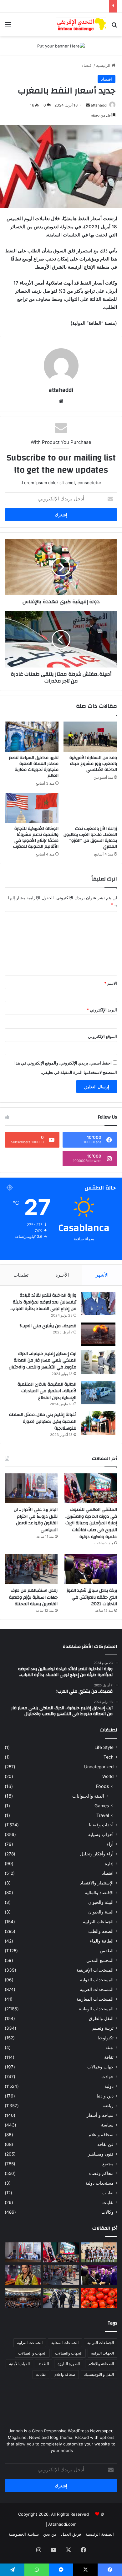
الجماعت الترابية (30, 2343)
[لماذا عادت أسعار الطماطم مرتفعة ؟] (99, 2298)
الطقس (107, 1951)
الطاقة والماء (102, 1941)
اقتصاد (87, 65)
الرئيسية (104, 65)
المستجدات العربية (97, 1989)
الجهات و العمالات (32, 2353)
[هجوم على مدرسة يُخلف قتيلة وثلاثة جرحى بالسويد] (61, 2298)
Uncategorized (99, 1767)
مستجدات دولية (99, 2183)
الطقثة (44, 2364)
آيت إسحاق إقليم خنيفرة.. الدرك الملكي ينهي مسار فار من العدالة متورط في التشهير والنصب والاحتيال (43, 1360)
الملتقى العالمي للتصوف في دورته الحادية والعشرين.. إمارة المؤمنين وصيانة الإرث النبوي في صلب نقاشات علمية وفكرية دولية (91, 1523)
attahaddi (99, 105)
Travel (103, 1815)
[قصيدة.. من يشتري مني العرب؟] (98, 1334)
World (108, 1776)
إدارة (109, 1864)
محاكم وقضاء (101, 2173)
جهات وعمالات (100, 2067)
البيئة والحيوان (101, 1902)
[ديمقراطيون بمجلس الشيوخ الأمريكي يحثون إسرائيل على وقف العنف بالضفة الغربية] (23, 2298)
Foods (102, 1786)
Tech (109, 1757)
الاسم (111, 983)
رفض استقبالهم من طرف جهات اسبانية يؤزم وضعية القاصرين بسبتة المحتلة (33, 1597)
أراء (110, 1844)
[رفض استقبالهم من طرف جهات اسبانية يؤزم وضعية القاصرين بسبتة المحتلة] (31, 1569)
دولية (109, 2086)
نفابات (108, 2193)
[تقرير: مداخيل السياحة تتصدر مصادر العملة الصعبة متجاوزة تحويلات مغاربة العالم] (32, 737)
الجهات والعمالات (69, 2353)
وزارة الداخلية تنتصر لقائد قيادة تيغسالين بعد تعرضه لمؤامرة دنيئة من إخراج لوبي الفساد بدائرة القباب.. (43, 1302)
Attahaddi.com (62, 2524)
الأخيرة (62, 1275)
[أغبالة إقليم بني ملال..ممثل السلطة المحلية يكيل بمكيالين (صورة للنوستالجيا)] (98, 1423)
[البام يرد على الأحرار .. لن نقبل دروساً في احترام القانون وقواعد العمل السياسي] (31, 1488)
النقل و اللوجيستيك (99, 2374)
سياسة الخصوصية (24, 2534)
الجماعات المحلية (65, 2343)
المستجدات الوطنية (96, 2009)
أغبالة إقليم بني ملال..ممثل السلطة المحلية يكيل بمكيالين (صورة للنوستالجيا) (43, 1421)
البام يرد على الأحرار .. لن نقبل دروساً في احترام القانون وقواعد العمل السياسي (36, 1520)
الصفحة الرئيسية (100, 2534)
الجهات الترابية (102, 2353)
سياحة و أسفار (100, 2115)
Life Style (104, 1747)
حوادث (107, 2077)
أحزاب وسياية (101, 1834)
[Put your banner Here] (61, 46)
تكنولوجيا (106, 2038)
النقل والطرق (101, 2018)
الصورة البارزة (69, 2364)
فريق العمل (71, 2534)
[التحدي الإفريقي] (81, 25)
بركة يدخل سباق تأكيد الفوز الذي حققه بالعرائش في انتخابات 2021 (92, 1597)
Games (102, 1806)
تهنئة (109, 2047)
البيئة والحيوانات (88, 1796)
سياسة (107, 2125)
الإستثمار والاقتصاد (97, 1883)
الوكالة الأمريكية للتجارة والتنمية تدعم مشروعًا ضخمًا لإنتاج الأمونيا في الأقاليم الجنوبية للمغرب (36, 838)
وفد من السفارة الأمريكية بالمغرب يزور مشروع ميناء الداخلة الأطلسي (93, 764)
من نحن (50, 2534)
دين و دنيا (105, 2096)
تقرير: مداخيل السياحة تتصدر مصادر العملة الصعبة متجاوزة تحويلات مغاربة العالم (34, 767)
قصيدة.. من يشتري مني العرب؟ (48, 1326)
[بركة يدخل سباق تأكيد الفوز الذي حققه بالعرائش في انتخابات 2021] (91, 1569)
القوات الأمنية (19, 2364)
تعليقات (21, 1275)
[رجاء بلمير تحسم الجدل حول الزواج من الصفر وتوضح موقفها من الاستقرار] (23, 2275)
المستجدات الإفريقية (95, 1970)
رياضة (108, 2106)
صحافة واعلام (101, 2135)
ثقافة (109, 2057)
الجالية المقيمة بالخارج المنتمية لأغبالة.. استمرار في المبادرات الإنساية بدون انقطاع (47, 1391)
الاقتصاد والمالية (99, 1893)
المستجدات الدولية (97, 1980)
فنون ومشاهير (101, 2154)
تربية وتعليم (103, 2028)
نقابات (108, 2202)
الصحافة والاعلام (101, 2364)
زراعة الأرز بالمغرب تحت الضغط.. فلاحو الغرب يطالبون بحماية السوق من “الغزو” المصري (90, 838)
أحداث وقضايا (101, 1825)
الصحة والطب (101, 1931)
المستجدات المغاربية (95, 1999)
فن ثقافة (105, 2144)
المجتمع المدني (100, 1960)
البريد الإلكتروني (102, 1010)
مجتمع (108, 2164)
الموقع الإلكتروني (102, 1036)
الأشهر (102, 1275)
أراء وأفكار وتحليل (97, 1854)
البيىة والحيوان (101, 1912)
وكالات (107, 2212)
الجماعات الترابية (98, 1922)
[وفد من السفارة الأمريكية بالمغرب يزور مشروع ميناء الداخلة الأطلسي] (90, 737)
